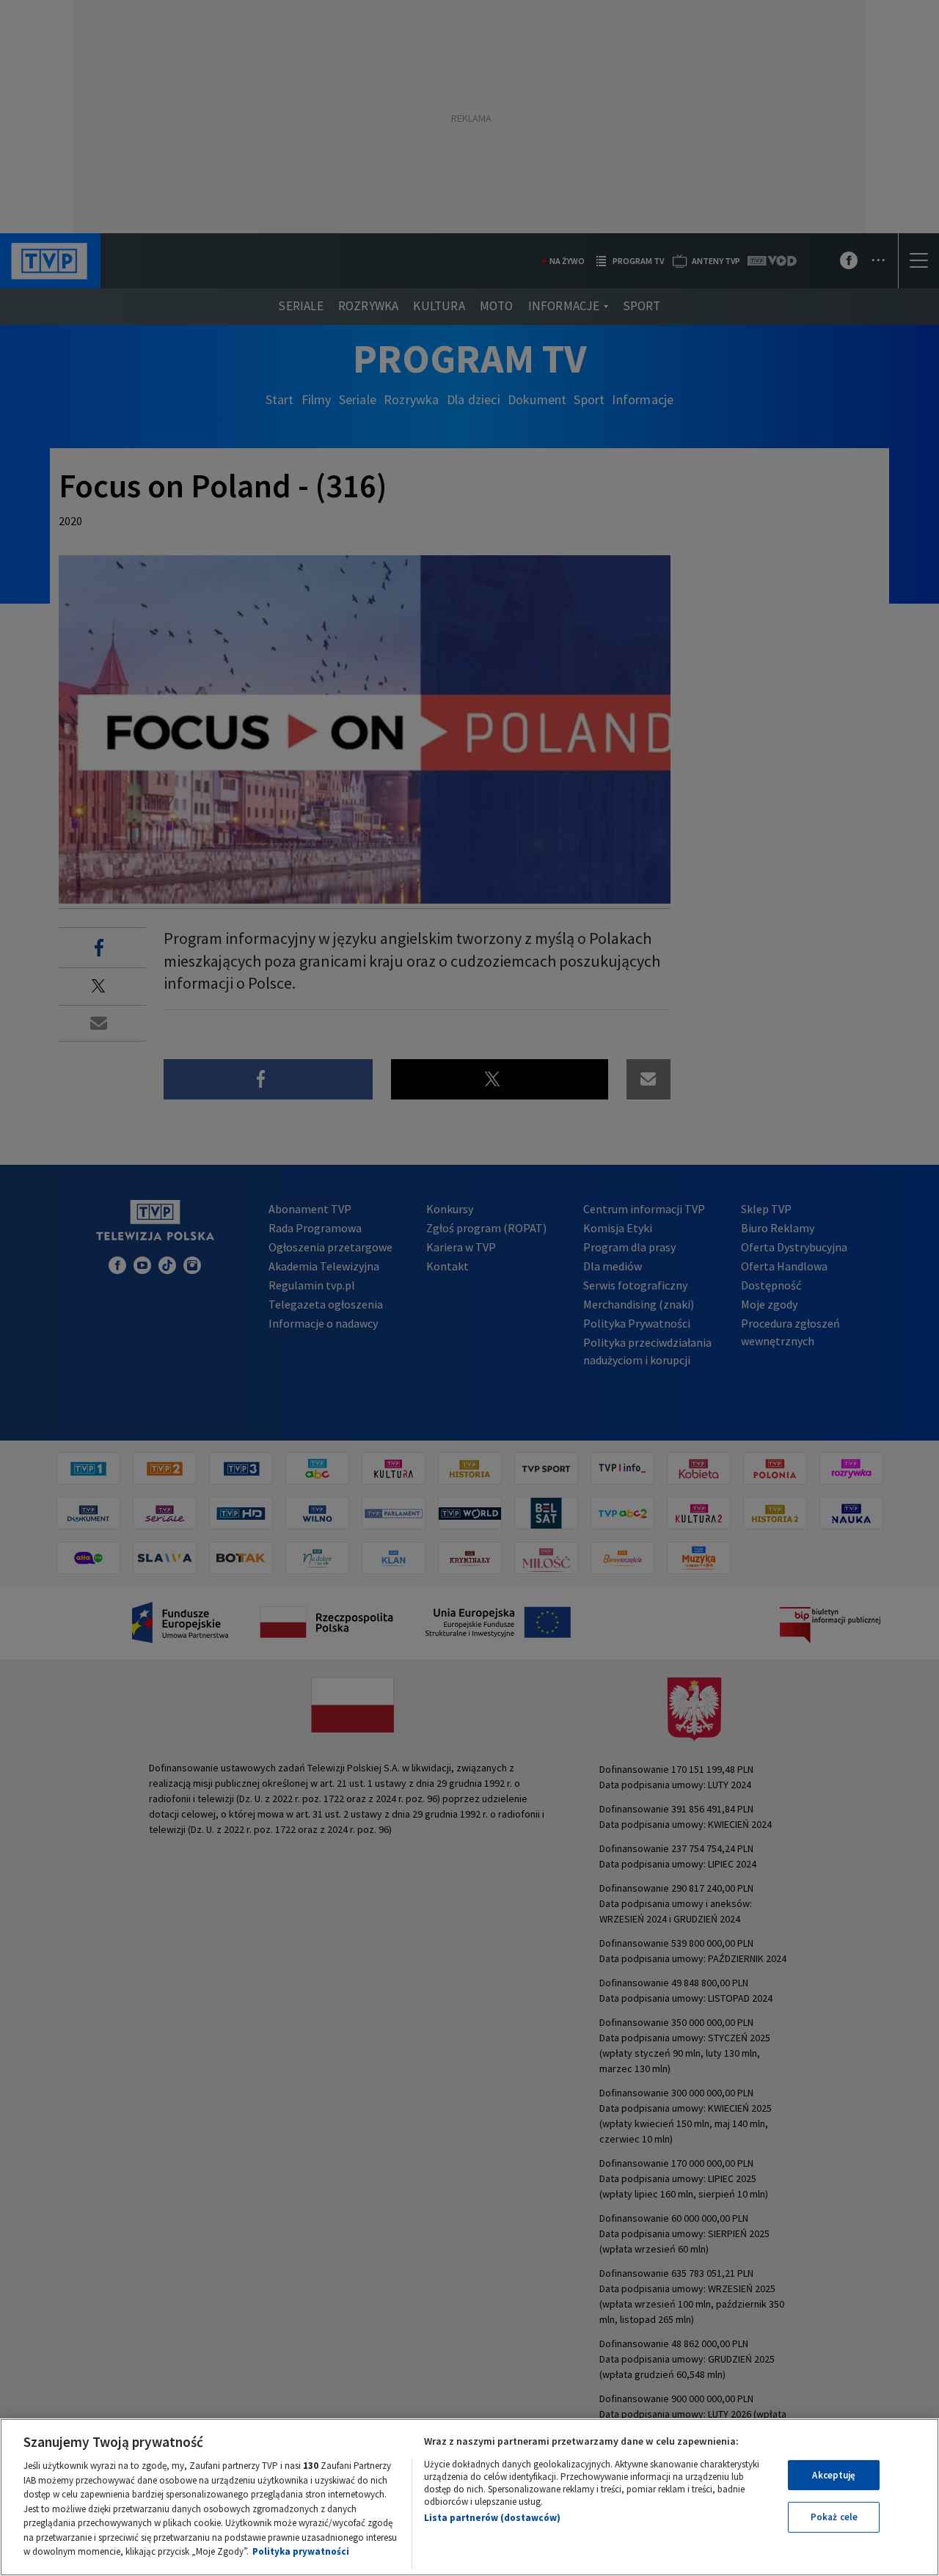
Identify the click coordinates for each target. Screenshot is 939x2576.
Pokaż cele (834, 2517)
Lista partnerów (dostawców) (492, 2518)
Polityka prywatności (301, 2551)
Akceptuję (834, 2475)
